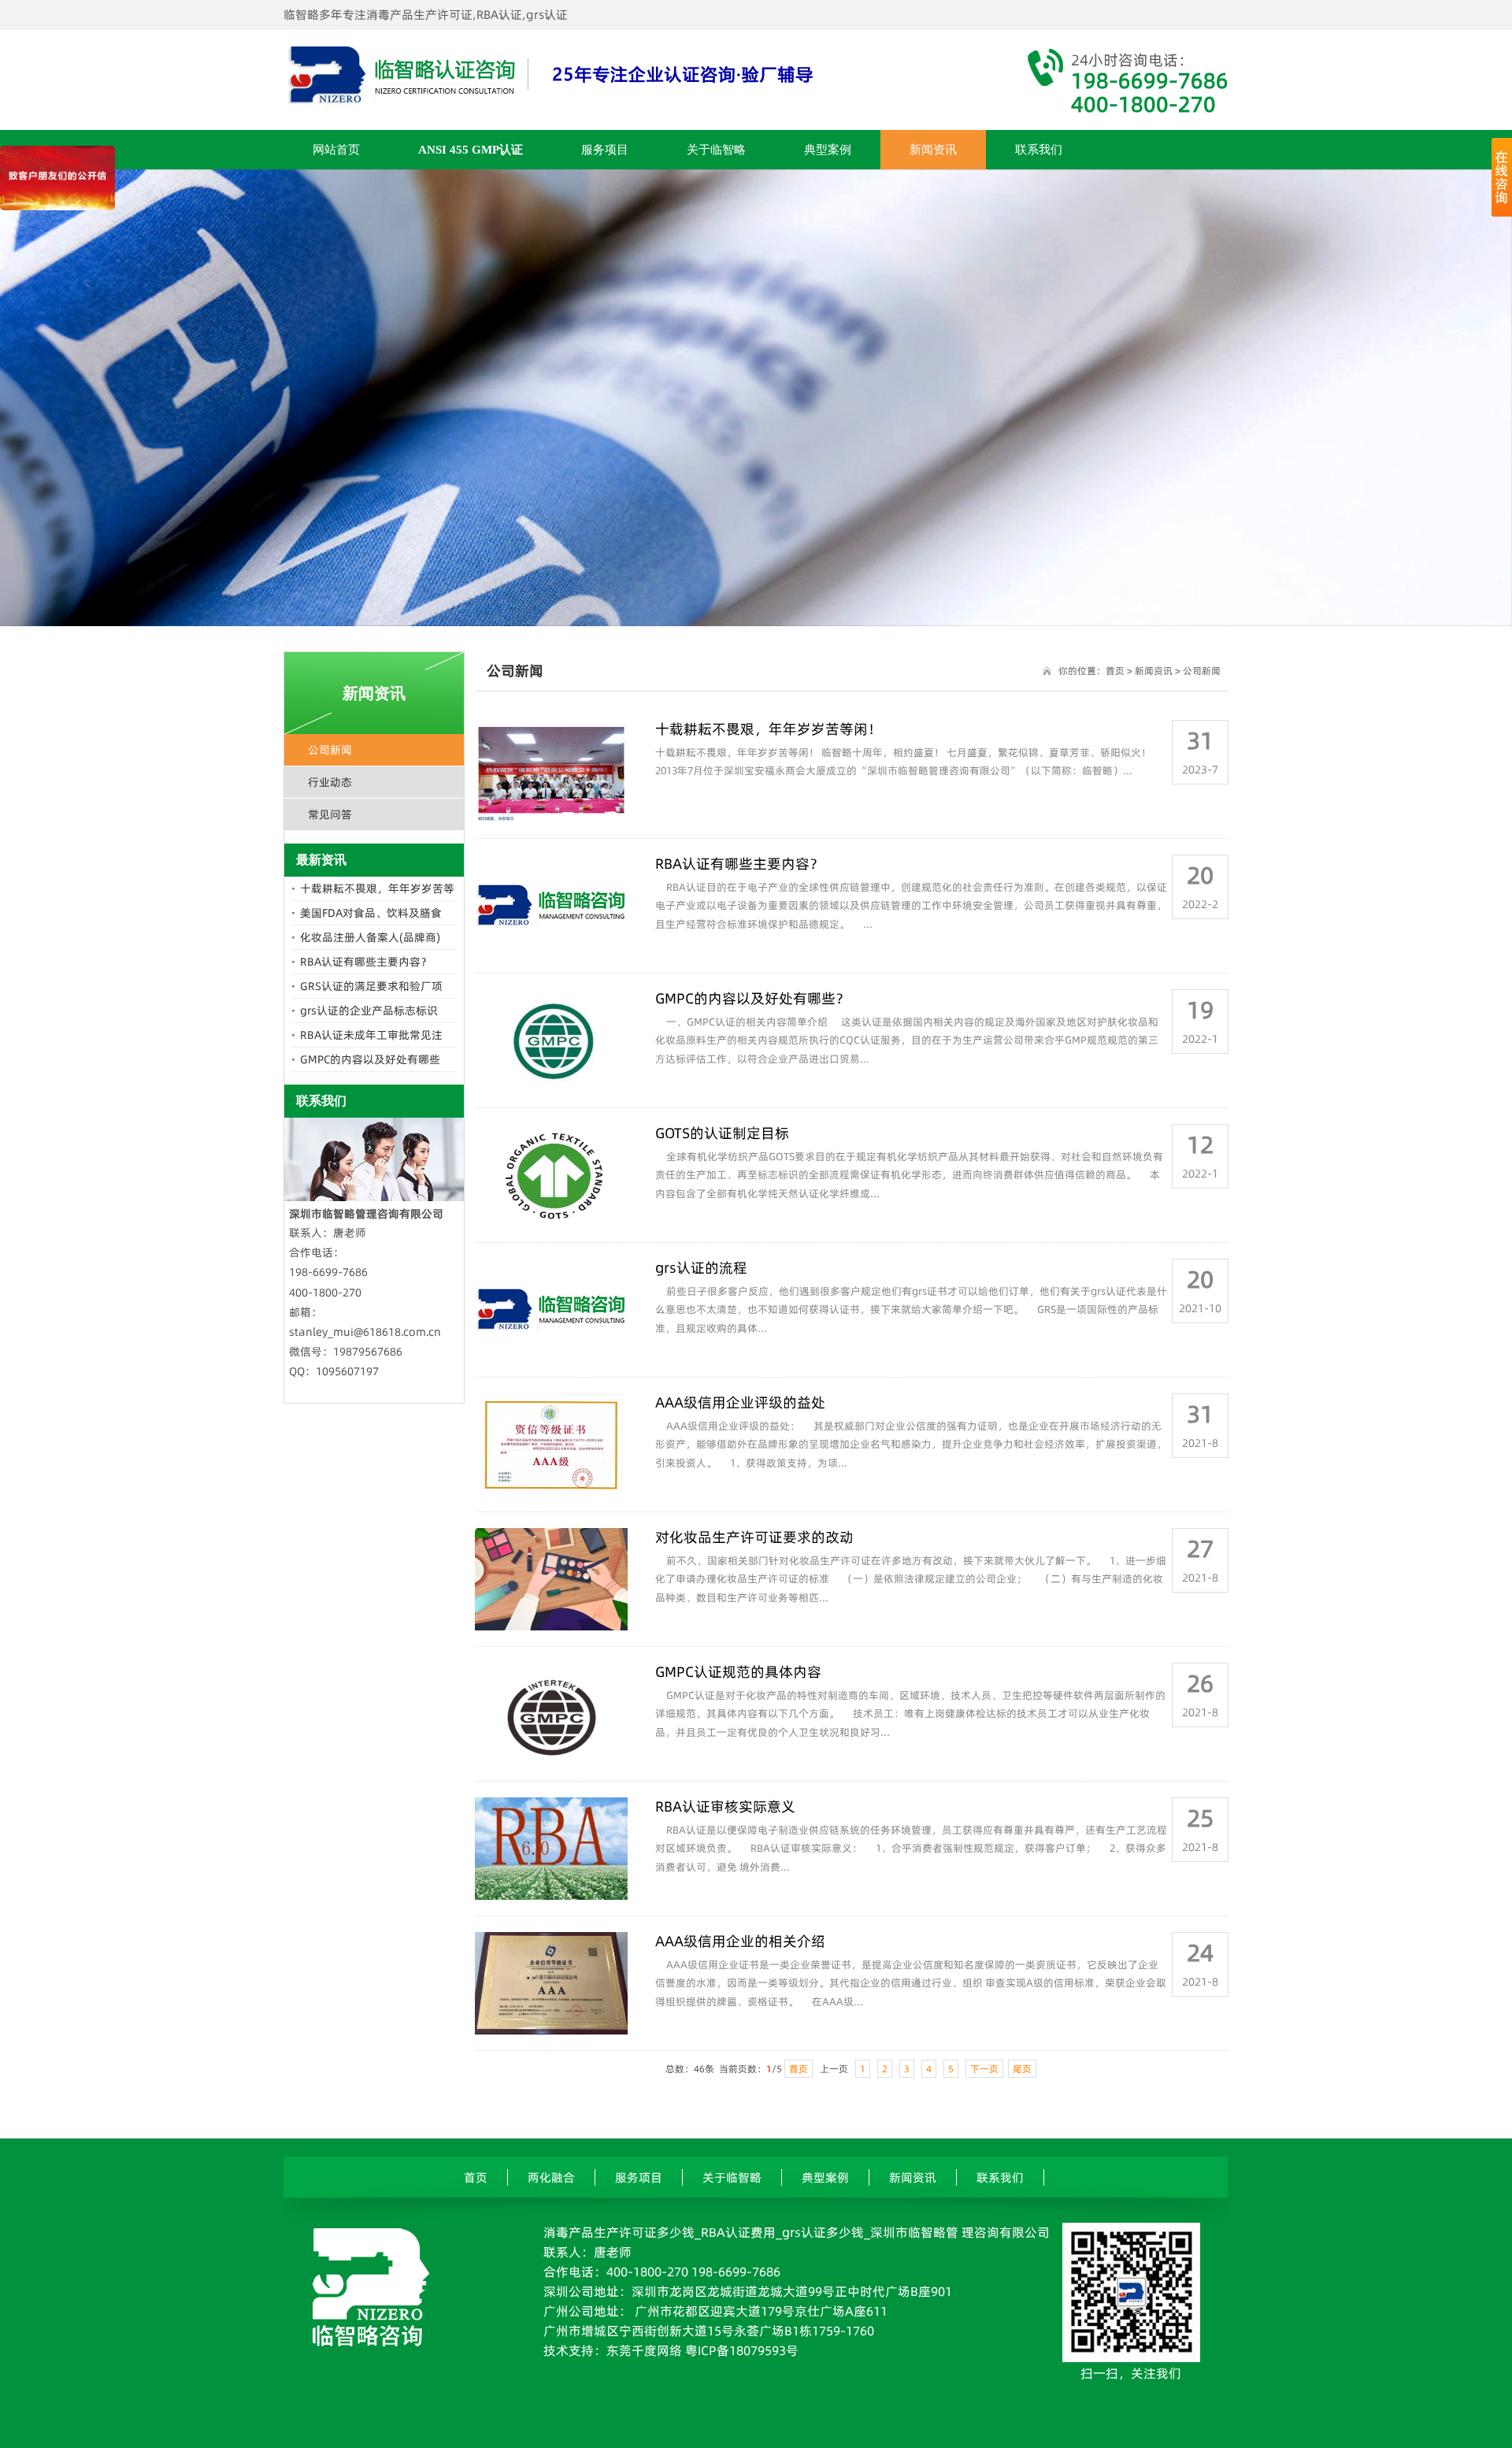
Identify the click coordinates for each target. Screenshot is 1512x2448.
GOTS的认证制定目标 (722, 1133)
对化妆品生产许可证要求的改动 (754, 1537)
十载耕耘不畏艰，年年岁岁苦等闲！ (769, 729)
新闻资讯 (933, 150)
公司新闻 (330, 750)
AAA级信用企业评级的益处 (740, 1402)
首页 (1115, 671)
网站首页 (336, 150)
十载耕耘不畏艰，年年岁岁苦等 (377, 888)
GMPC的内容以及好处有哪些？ (752, 998)
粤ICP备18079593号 (742, 2350)
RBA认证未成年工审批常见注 (371, 1035)
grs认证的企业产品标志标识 (369, 1011)
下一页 (984, 2069)
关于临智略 (716, 150)
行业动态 (330, 782)
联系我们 (1039, 150)
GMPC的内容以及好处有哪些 (370, 1059)
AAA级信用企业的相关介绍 (740, 1941)
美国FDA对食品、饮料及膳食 (371, 913)
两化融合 (551, 2177)
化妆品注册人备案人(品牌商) (370, 937)
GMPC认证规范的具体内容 (738, 1672)
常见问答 (330, 814)
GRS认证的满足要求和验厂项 (371, 986)
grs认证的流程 (701, 1268)
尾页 (1022, 2069)
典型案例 (828, 150)
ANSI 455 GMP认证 (471, 150)
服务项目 (605, 150)
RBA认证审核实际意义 (725, 1806)
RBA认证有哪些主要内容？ (366, 962)
